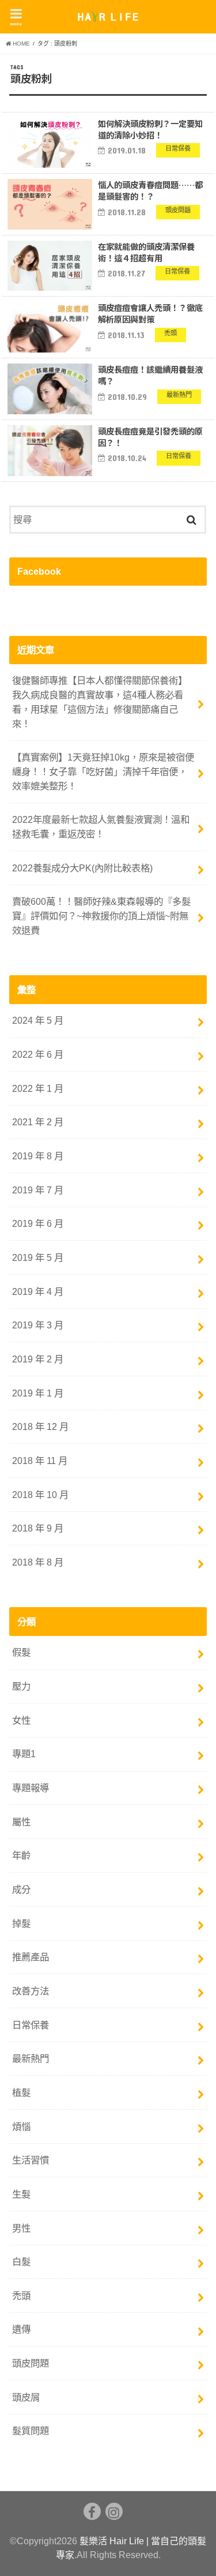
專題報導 (31, 1788)
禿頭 (21, 2296)
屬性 (21, 1822)
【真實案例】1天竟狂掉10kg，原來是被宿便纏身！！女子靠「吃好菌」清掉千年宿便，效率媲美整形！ (103, 771)
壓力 (21, 1686)
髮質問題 (31, 2431)
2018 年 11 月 (40, 1461)
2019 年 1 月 (38, 1393)
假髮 (21, 1652)
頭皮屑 (26, 2397)
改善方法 (31, 1991)
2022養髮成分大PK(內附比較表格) (82, 868)
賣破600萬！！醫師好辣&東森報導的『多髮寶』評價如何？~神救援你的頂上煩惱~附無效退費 (101, 916)
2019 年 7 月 (38, 1190)
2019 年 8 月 (38, 1156)
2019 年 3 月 (38, 1325)
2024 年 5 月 (38, 1020)
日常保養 (31, 2025)
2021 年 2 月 (38, 1122)
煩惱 (21, 2126)
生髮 (21, 2194)
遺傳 (21, 2329)
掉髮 (21, 1923)
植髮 (21, 2092)
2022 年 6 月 (38, 1054)
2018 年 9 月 (38, 1528)
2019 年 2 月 (38, 1359)
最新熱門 (31, 2058)
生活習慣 (31, 2160)
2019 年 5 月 (38, 1257)
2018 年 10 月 (40, 1495)
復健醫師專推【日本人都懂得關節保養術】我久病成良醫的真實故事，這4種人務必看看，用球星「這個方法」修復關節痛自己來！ (100, 702)
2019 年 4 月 (38, 1291)
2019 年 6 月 (38, 1223)
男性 (21, 2228)
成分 (21, 1889)
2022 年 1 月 (38, 1088)
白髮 (21, 2262)
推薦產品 (31, 1957)
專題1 (24, 1754)
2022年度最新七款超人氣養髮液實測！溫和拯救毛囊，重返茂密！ (101, 827)
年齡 (21, 1855)
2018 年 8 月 (38, 1562)
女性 (21, 1720)
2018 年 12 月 (40, 1426)
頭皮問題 (31, 2363)
